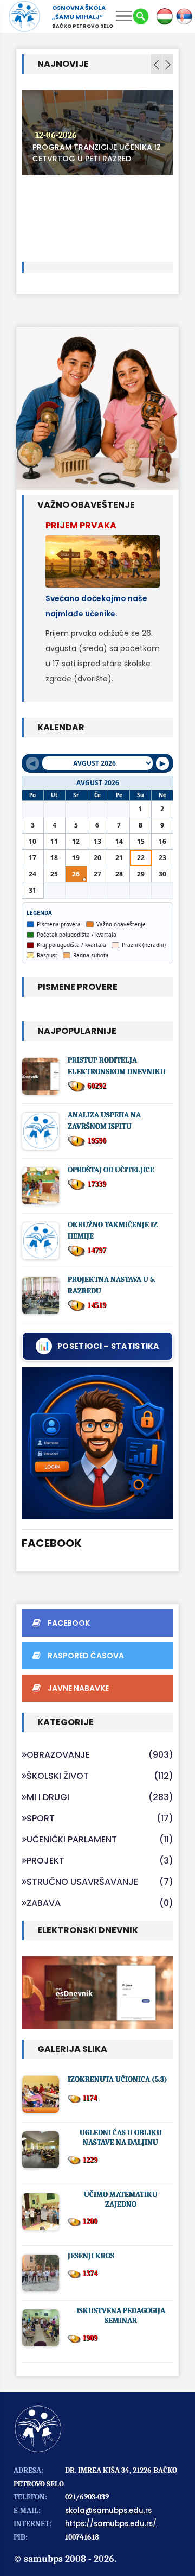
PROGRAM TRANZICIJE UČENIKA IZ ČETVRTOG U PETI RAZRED (97, 153)
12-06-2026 (56, 135)
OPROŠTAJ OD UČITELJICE (111, 1170)
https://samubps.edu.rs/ (111, 2524)
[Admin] (97, 1443)
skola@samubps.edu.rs (108, 2511)
